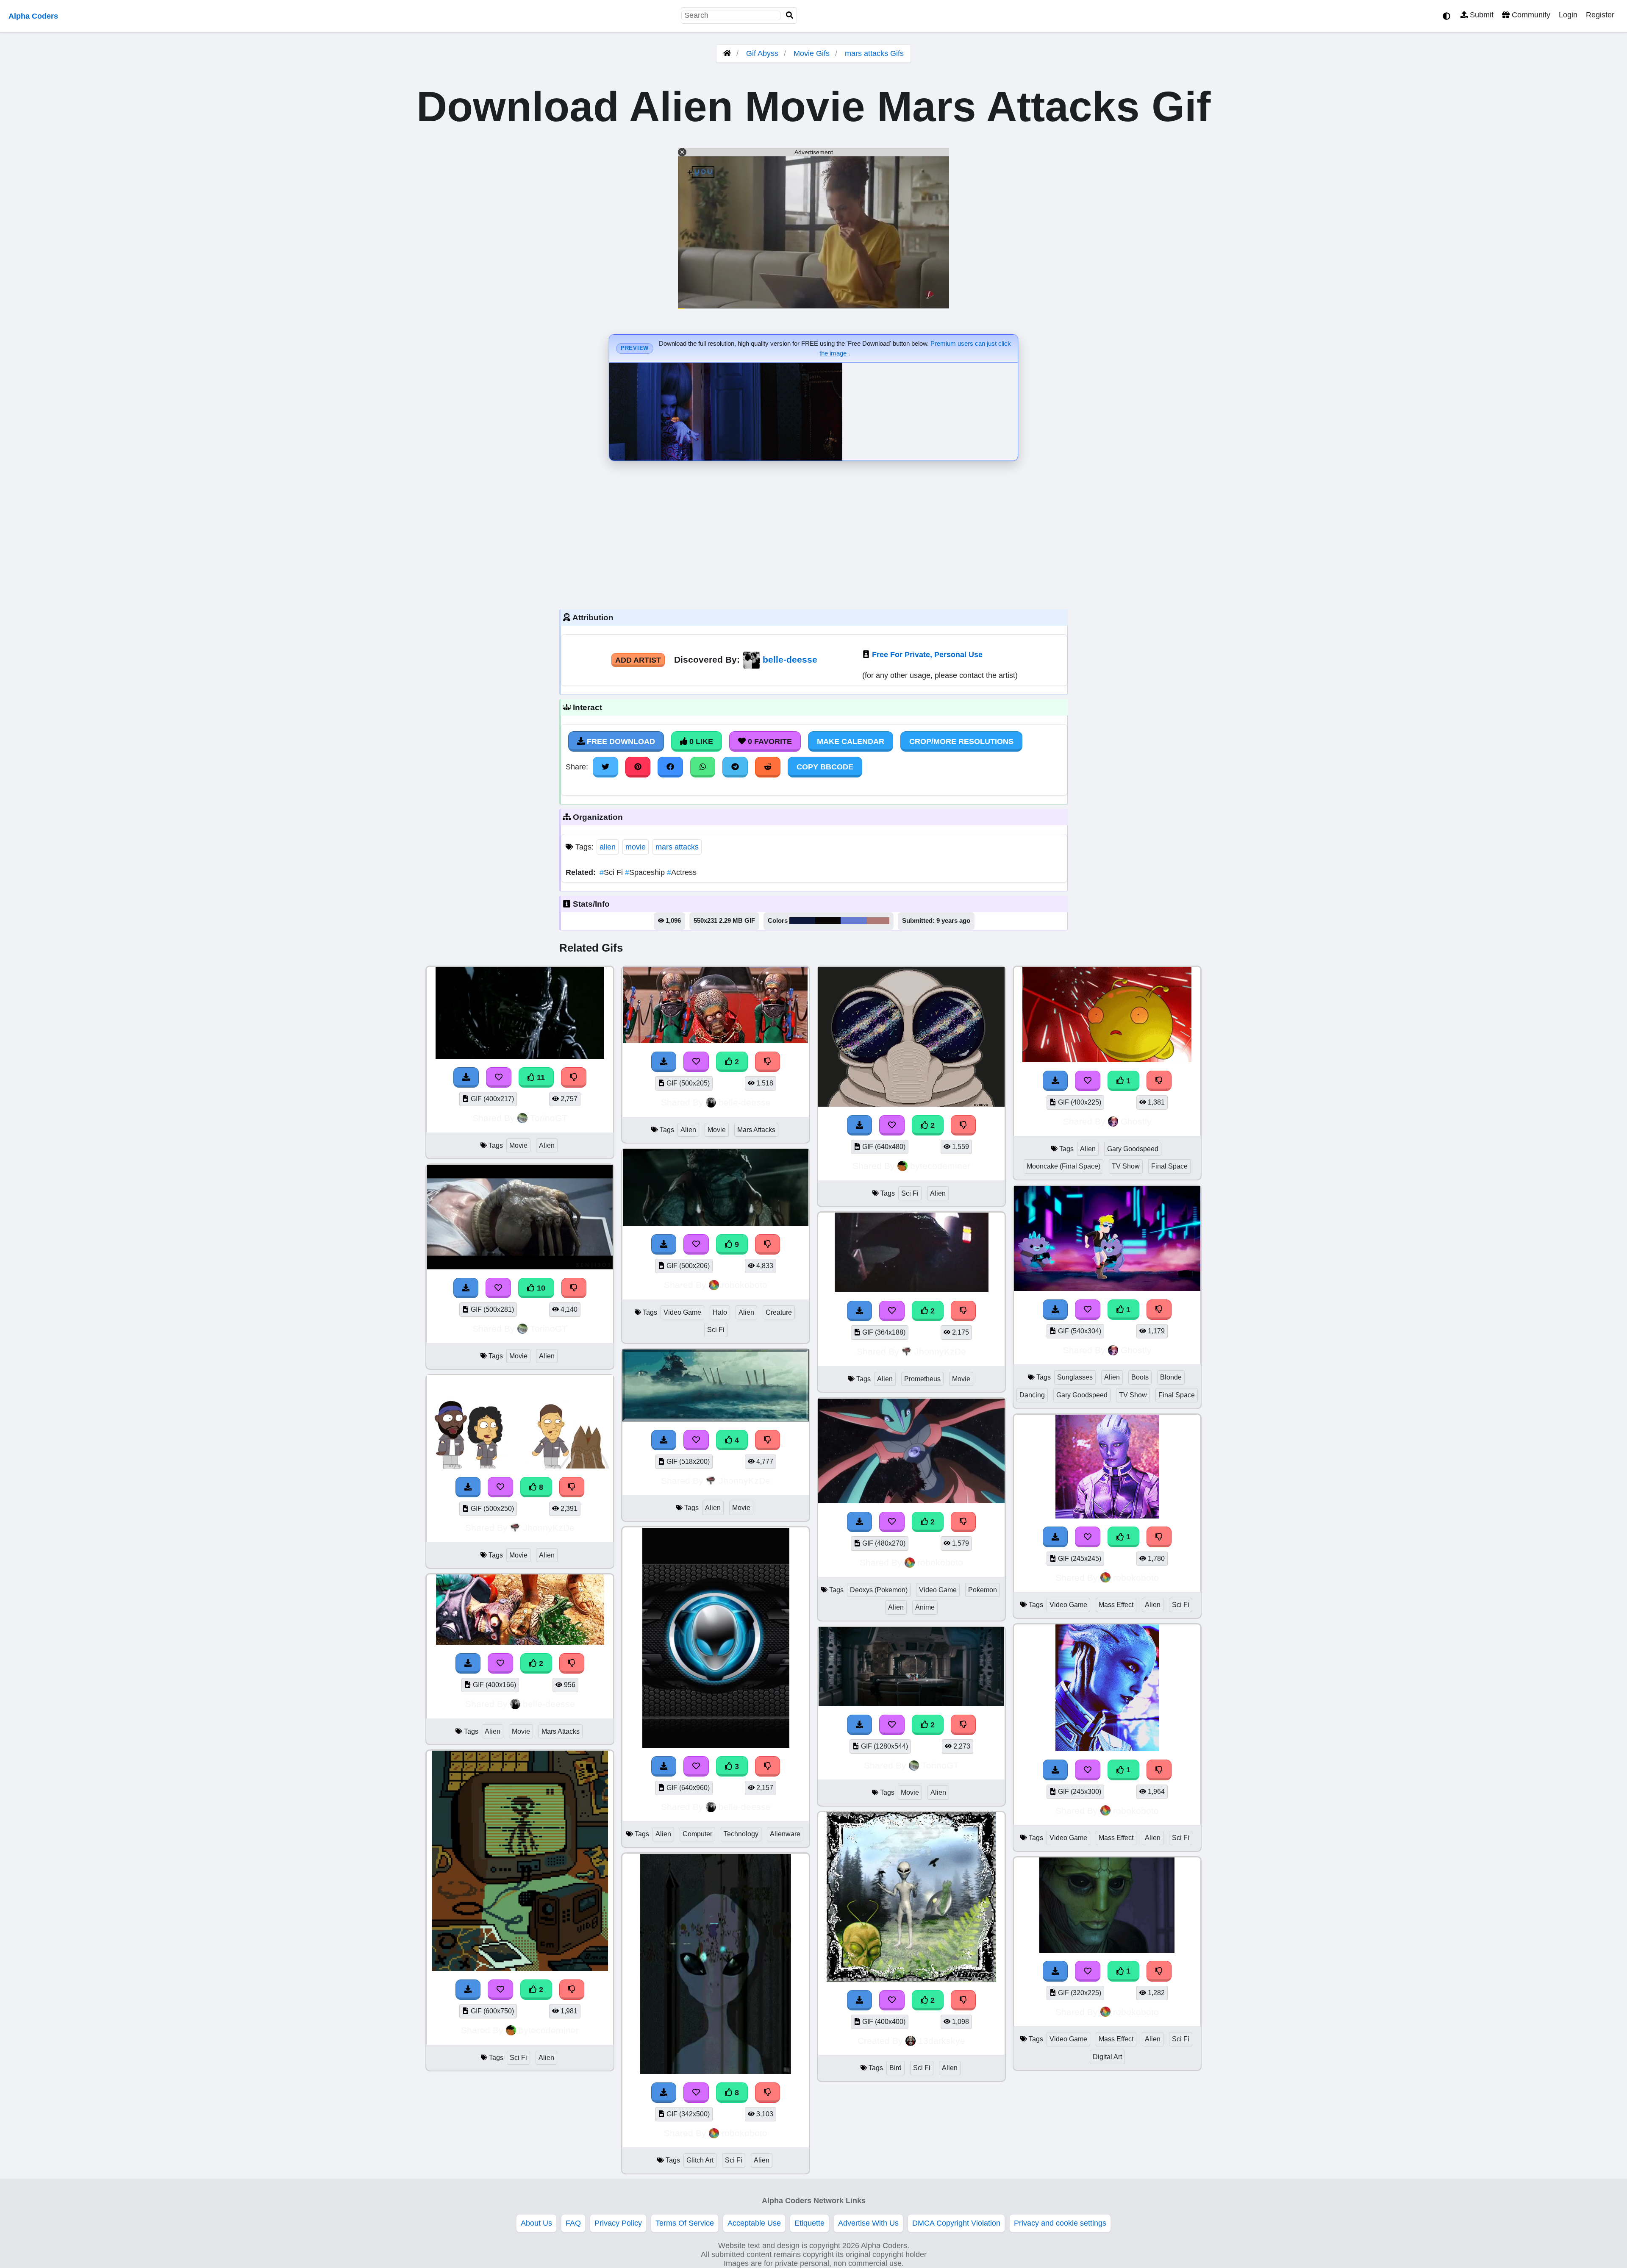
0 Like (700, 741)
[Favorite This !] (500, 1663)
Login (1568, 15)
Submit (1481, 15)
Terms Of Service (685, 2223)
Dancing (1032, 1395)
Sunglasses (1075, 1377)
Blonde (1171, 1377)
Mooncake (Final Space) (1063, 1166)
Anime (925, 1607)
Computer (697, 1834)
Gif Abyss (762, 53)
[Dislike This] (572, 1663)
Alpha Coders (33, 16)
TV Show (1126, 1166)
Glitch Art (700, 2160)
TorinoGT (549, 1118)
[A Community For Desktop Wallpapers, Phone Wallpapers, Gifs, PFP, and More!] (727, 53)
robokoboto (744, 1285)
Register (1600, 15)
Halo (720, 1312)
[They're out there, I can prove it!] (520, 1968)
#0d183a (802, 921)
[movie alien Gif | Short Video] (911, 1704)
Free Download (620, 741)
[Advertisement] (813, 533)
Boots (1140, 1377)
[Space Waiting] (911, 1104)
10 (540, 1288)
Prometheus (922, 1379)
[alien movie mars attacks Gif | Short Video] (520, 1642)
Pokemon (983, 1590)
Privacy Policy (618, 2223)
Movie (518, 1145)
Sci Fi (612, 872)
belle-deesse (790, 659)
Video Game (682, 1312)
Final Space (1169, 1166)
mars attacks (677, 847)
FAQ (573, 2223)
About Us (536, 2223)
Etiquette (809, 2223)
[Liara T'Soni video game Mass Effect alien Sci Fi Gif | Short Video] (1107, 1516)
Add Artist (638, 660)
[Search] (790, 15)
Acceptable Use (754, 2223)
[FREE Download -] (468, 1663)
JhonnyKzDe (549, 1528)
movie (636, 847)
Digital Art (1107, 2057)
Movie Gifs (813, 53)
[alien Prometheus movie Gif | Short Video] (911, 1290)
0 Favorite (769, 741)
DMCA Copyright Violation (956, 2223)
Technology (741, 1834)
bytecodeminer (549, 2030)
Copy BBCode (825, 767)
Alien (547, 1145)
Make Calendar (851, 741)
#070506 (828, 921)
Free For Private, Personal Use (927, 655)
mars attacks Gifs (874, 53)
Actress (682, 872)
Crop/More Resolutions (961, 741)
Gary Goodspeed (1133, 1149)
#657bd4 (854, 921)
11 (540, 1077)
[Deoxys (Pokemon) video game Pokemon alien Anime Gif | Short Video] (911, 1501)
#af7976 (878, 921)
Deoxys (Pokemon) (879, 1590)
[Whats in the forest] (911, 1979)
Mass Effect (1116, 1605)
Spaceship (646, 872)
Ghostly (1136, 1121)
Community (1530, 15)
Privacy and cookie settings (1060, 2223)
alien (608, 847)
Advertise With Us (868, 2223)
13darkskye (942, 2041)
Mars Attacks (561, 1731)
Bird (895, 2068)
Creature (779, 1312)
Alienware (785, 1834)
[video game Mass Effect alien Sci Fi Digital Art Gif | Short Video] (1107, 1950)
